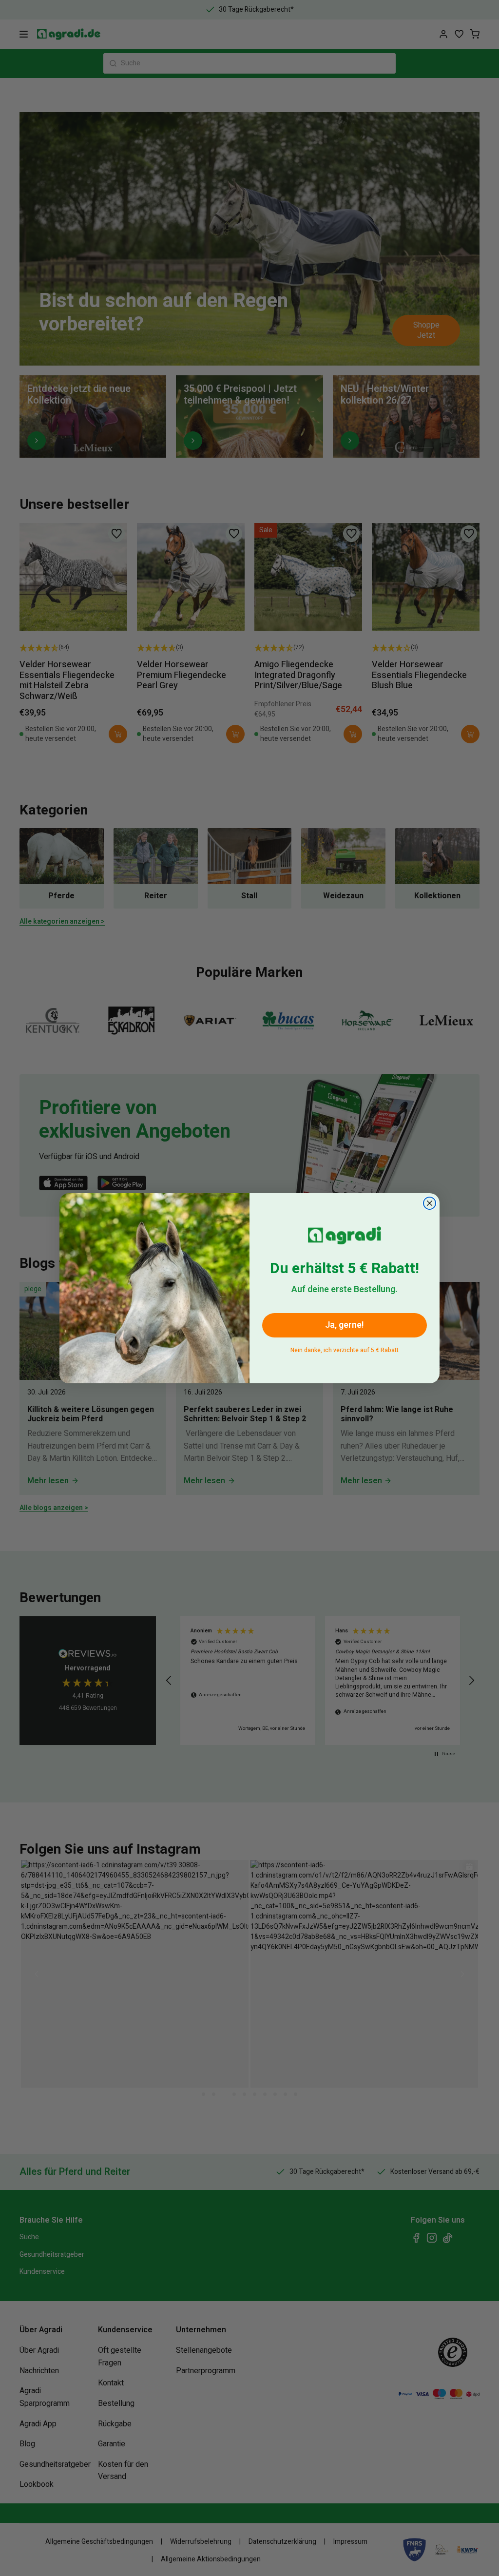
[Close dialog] (430, 1203)
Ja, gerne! (345, 1325)
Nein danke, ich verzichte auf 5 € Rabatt (345, 1348)
